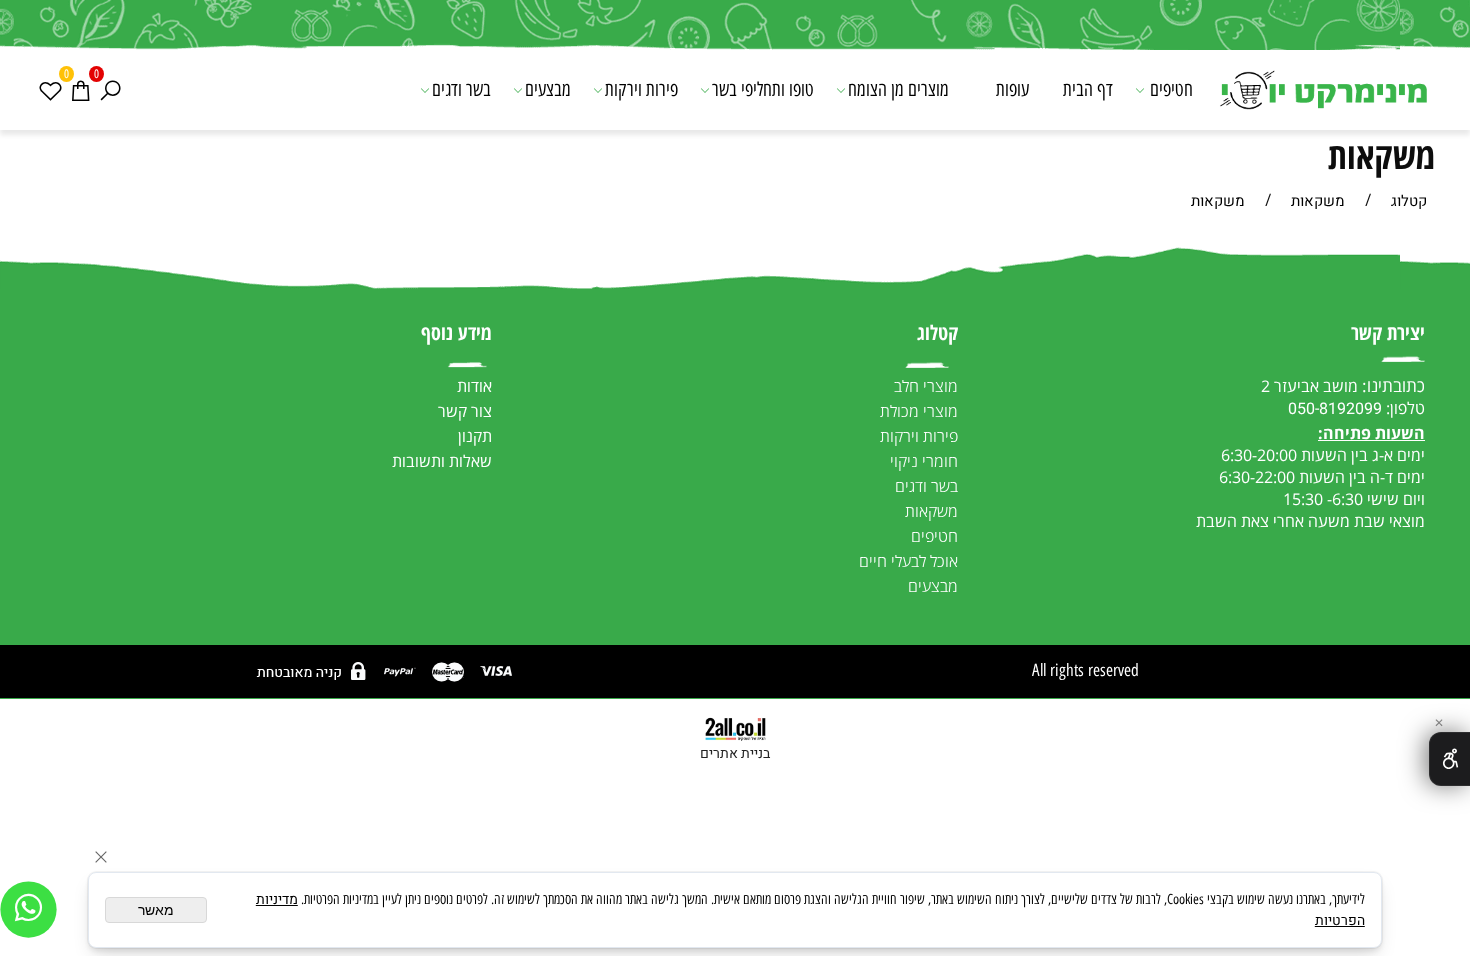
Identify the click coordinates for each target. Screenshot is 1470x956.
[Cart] (80, 90)
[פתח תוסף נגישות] (1449, 759)
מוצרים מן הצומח (898, 89)
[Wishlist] (50, 90)
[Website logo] (1322, 92)
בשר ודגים (461, 89)
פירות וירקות (641, 89)
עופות (1012, 89)
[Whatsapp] (28, 909)
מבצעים (548, 89)
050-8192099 (1335, 409)
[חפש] (110, 90)
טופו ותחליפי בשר (763, 89)
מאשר (156, 910)
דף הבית (1088, 89)
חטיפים (1171, 89)
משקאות (1381, 155)
